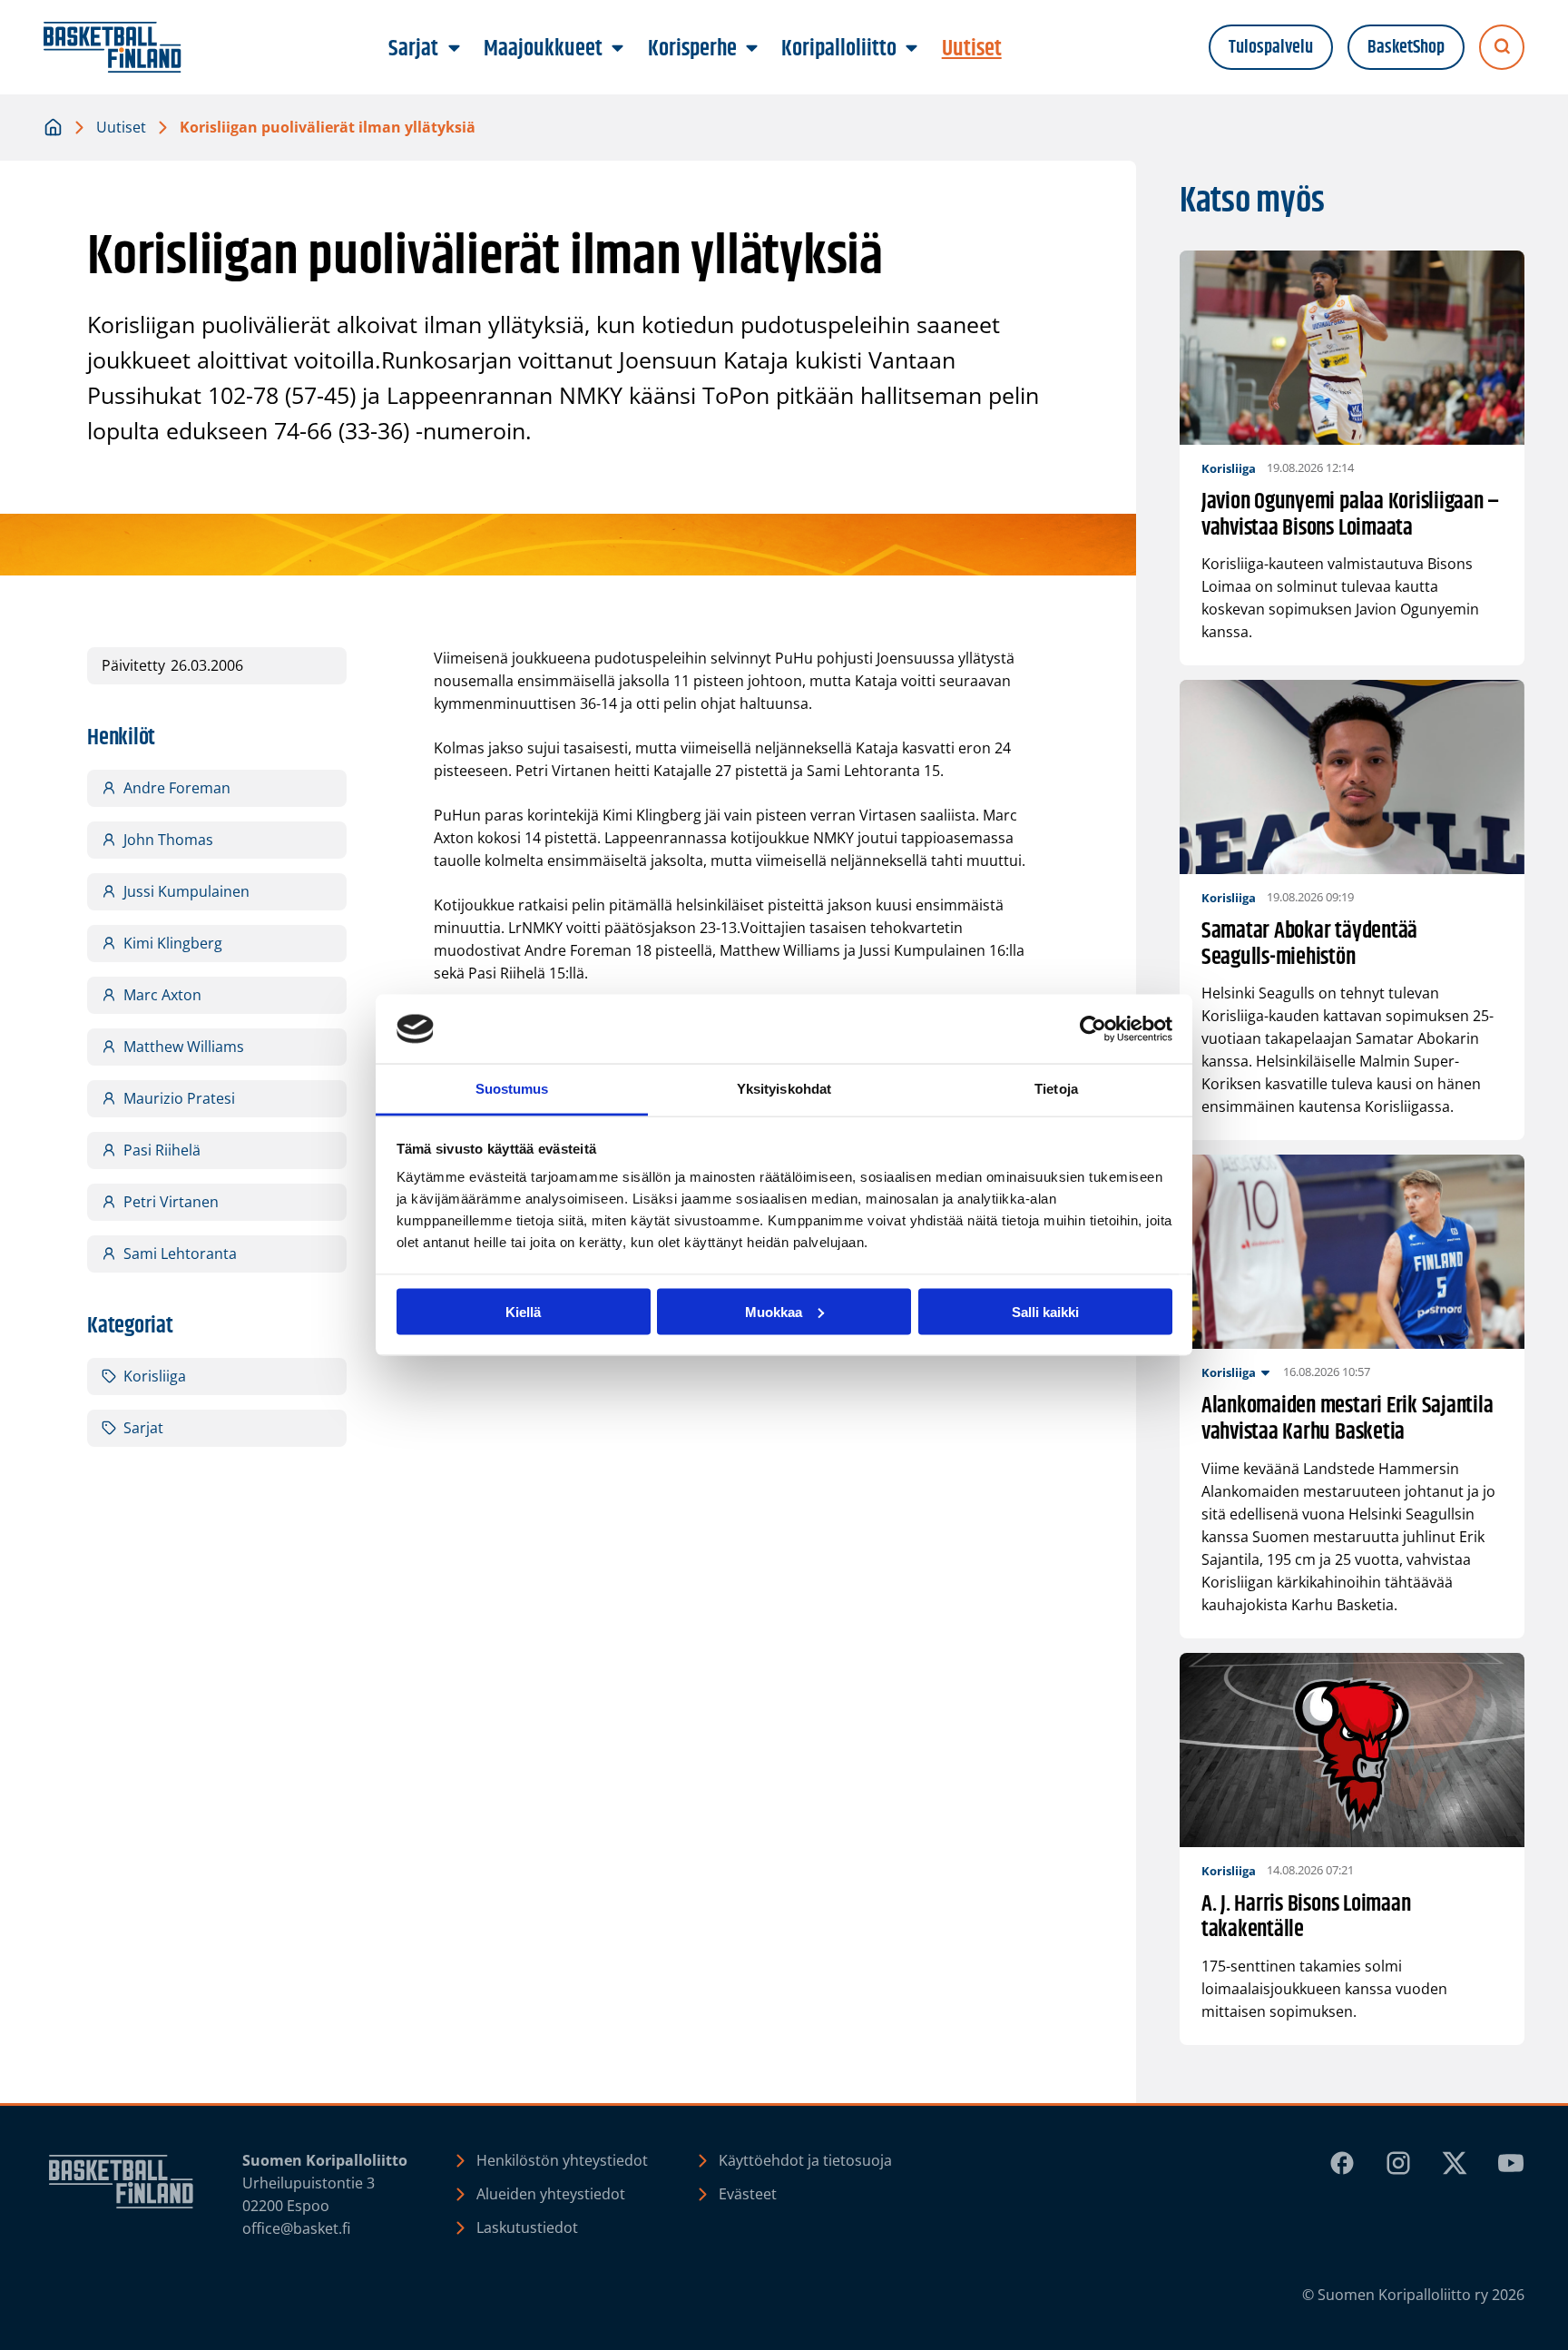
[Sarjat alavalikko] (454, 49)
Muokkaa (774, 1311)
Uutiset (121, 127)
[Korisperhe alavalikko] (751, 49)
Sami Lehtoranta (180, 1254)
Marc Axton (162, 995)
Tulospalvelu (1271, 48)
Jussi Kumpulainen (186, 891)
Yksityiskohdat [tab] (784, 1089)
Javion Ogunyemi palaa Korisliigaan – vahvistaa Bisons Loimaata (1351, 516)
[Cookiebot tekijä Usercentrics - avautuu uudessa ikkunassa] (1093, 1029)
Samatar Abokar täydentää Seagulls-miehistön (1309, 945)
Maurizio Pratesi (179, 1098)
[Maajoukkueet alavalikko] (618, 49)
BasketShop (1406, 48)
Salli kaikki (1045, 1311)
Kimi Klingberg (173, 943)
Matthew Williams (184, 1047)
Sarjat (143, 1428)
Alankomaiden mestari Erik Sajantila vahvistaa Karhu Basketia (1347, 1420)
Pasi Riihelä (162, 1150)
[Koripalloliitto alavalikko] (912, 49)
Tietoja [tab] (1056, 1089)
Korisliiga (155, 1376)
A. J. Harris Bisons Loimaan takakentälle (1306, 1918)
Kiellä (523, 1311)
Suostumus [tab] (512, 1089)
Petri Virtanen (171, 1202)
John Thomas (168, 840)
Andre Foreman (177, 788)
